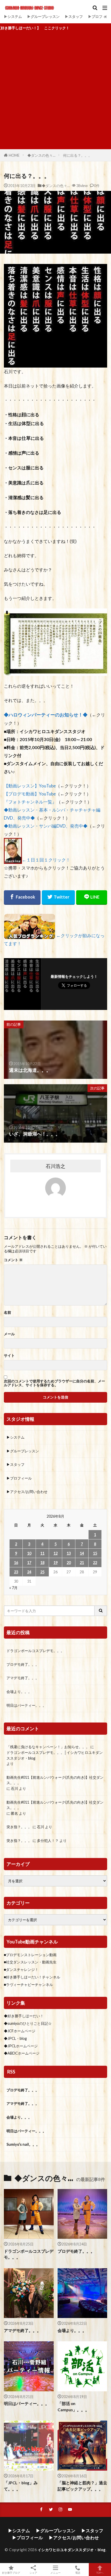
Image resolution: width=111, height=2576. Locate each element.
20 (69, 1563)
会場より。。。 (19, 1692)
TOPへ (100, 2573)
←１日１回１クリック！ (46, 860)
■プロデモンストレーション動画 (30, 1955)
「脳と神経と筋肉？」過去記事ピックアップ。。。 (82, 2486)
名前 (7, 1312)
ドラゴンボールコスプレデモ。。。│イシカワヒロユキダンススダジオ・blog (55, 1755)
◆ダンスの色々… (41, 155)
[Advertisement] (55, 91)
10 (29, 1553)
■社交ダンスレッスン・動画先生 (30, 1962)
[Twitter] (58, 898)
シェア (33, 2573)
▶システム (13, 16)
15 (95, 1553)
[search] (101, 1611)
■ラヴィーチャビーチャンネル (28, 1985)
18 (42, 1563)
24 (29, 1572)
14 (82, 1553)
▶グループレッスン (43, 16)
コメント (13, 1260)
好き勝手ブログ (11, 2573)
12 (55, 1553)
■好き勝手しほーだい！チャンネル (32, 1977)
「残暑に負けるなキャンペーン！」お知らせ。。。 (48, 1747)
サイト (9, 1355)
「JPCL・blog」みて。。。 (21, 2486)
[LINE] (92, 898)
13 (69, 1553)
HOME (14, 155)
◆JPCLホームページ (21, 2046)
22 (95, 1563)
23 (16, 1572)
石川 (14, 1788)
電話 (78, 2573)
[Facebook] (22, 898)
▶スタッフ (74, 16)
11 (42, 1553)
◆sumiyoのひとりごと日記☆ (28, 2023)
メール (9, 1334)
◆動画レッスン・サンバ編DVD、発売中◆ (46, 826)
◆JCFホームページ (20, 2031)
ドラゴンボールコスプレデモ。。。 (35, 1651)
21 (82, 1563)
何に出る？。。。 (77, 155)
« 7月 (13, 1588)
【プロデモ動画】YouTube (30, 794)
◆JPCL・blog (15, 2038)
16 (16, 1563)
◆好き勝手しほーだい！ (24, 2016)
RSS (11, 2072)
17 (29, 1563)
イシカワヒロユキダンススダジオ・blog (72, 2550)
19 (55, 1563)
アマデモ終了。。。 (23, 1678)
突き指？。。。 (19, 1827)
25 (42, 1572)
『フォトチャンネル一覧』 (30, 802)
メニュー (55, 2573)
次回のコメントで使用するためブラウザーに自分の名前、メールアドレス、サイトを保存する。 (54, 1383)
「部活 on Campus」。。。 (73, 2406)
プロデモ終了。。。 (23, 1664)
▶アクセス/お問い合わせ (27, 1492)
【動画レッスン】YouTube (30, 786)
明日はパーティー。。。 (26, 1705)
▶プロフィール (19, 1478)
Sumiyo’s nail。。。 (23, 2144)
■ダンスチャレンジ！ (21, 1969)
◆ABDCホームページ (22, 2053)
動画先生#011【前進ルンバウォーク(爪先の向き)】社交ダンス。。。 (55, 1780)
